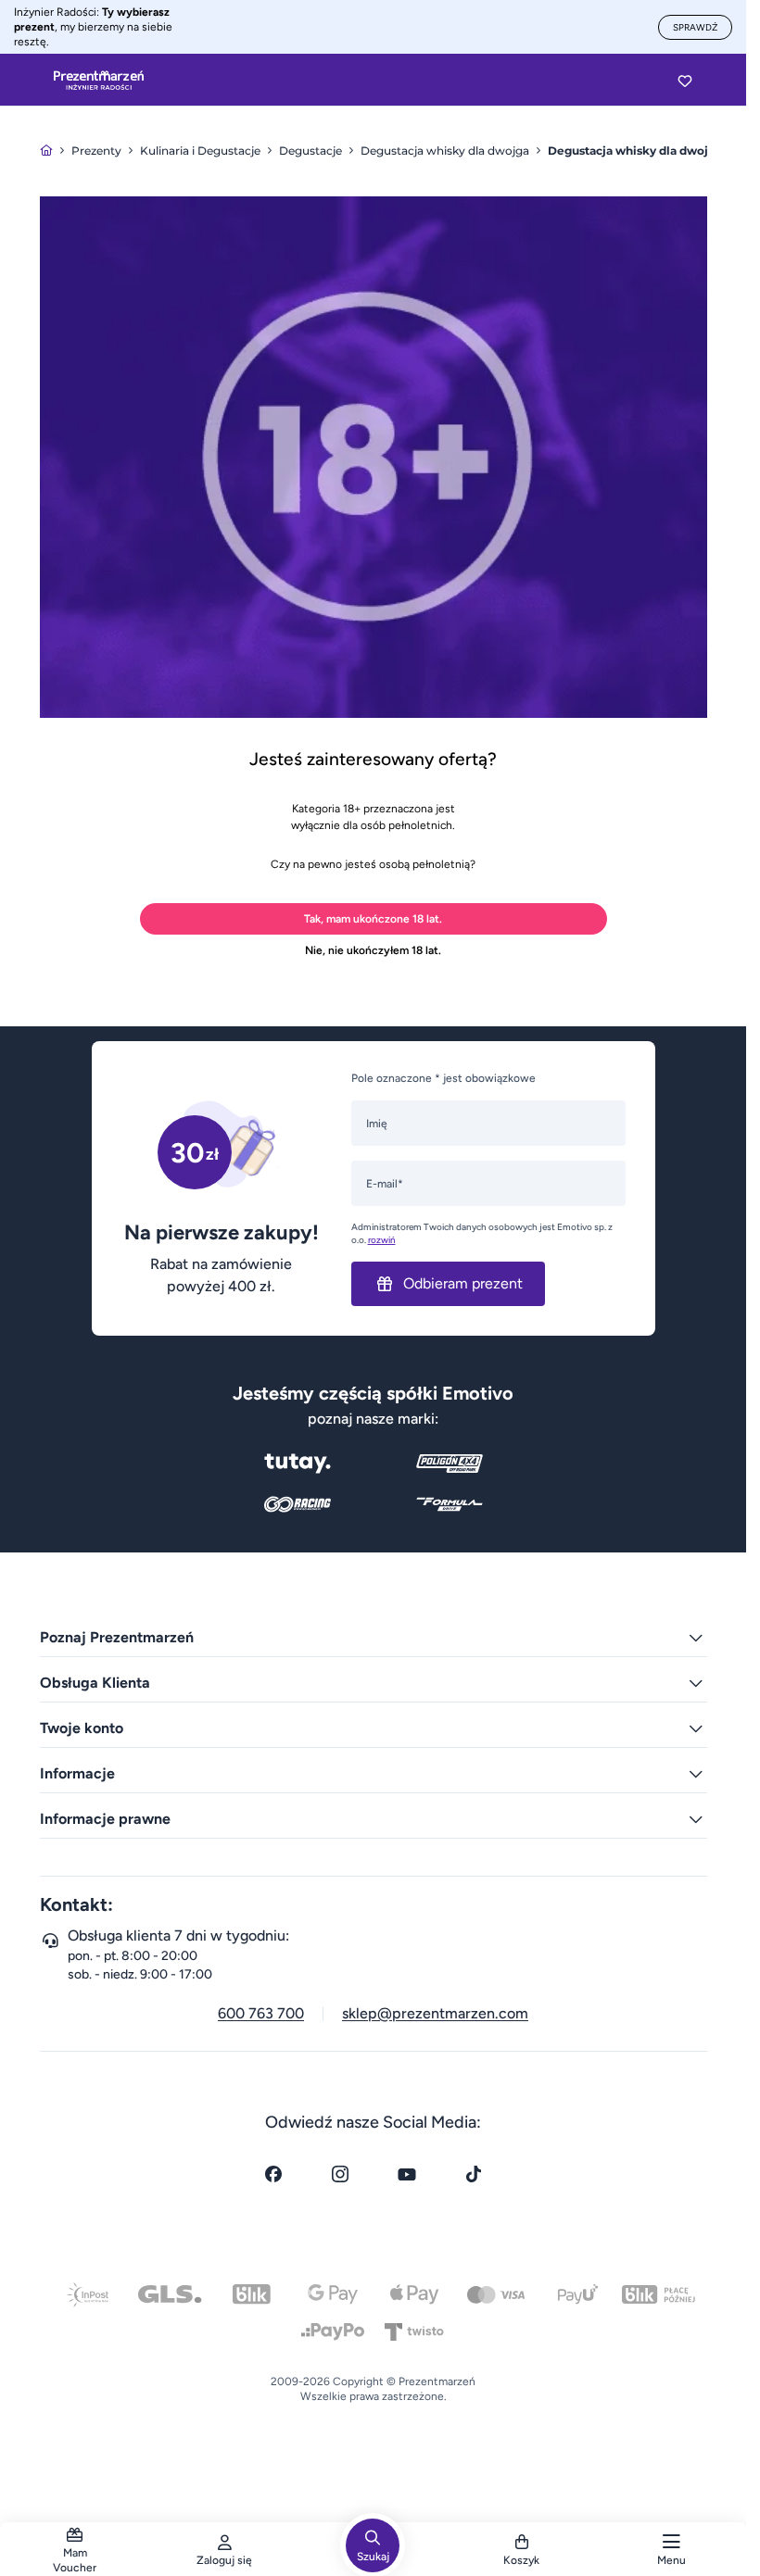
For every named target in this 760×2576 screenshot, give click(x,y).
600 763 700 (261, 2013)
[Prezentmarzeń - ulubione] (685, 81)
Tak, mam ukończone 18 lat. (373, 919)
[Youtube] (407, 2174)
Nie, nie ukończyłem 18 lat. (373, 950)
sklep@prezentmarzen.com (435, 2013)
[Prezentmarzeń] (99, 81)
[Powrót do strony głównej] (46, 151)
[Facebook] (273, 2174)
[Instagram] (340, 2174)
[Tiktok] (474, 2174)
